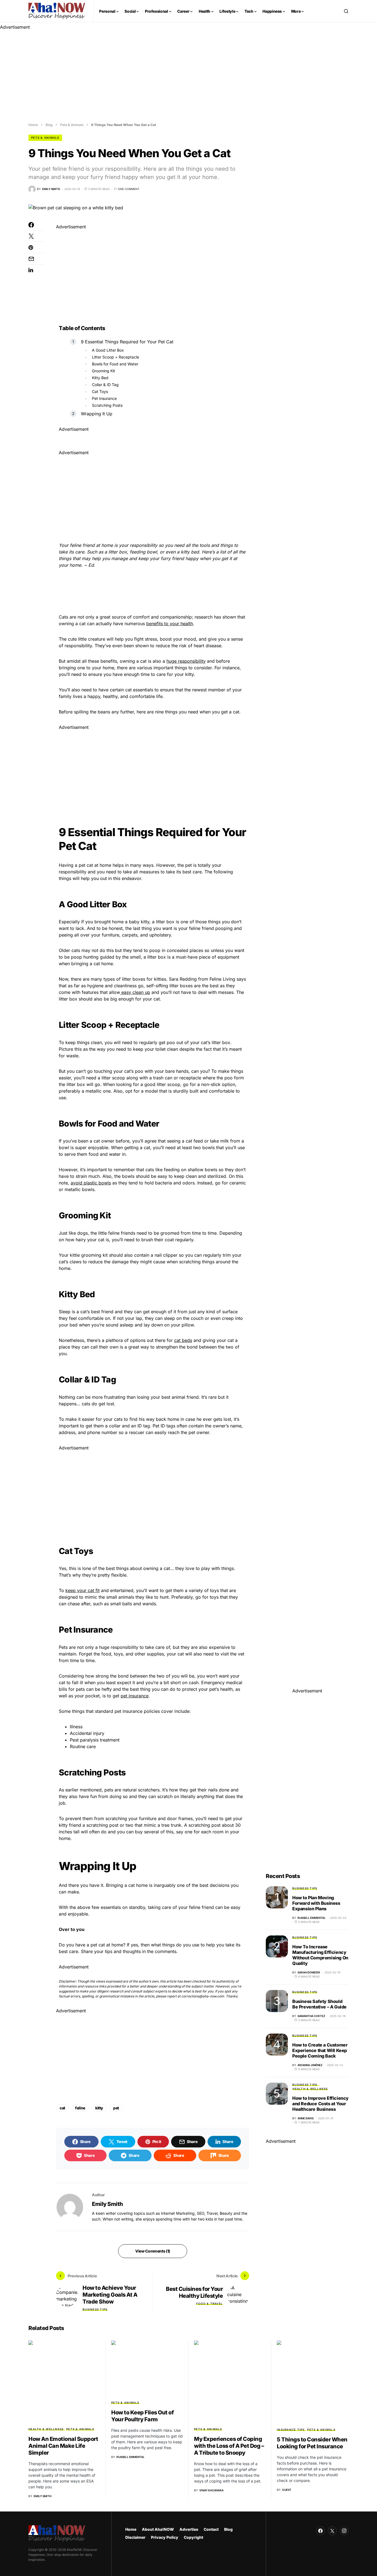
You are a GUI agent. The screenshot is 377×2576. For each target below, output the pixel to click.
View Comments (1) (153, 2251)
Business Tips (95, 2309)
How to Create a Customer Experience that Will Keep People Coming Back (320, 2050)
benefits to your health (170, 624)
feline (80, 2108)
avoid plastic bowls (91, 1183)
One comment (129, 189)
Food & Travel (209, 2304)
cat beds (183, 1340)
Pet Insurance (104, 398)
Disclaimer (135, 2537)
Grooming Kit (103, 371)
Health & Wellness (310, 2089)
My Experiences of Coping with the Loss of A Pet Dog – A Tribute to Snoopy (229, 2446)
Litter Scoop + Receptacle (116, 357)
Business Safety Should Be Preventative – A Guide (319, 2004)
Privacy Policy (165, 2537)
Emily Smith (107, 2204)
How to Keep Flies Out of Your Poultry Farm (142, 2416)
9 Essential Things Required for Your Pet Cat (127, 342)
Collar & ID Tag (105, 385)
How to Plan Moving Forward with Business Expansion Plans (316, 1903)
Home (33, 125)
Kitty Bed (100, 378)
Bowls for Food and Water (115, 364)
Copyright (193, 2537)
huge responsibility (186, 661)
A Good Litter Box (108, 350)
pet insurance (135, 1696)
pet (116, 2108)
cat (62, 2108)
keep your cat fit (83, 1590)
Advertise (189, 2529)
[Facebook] (320, 2531)
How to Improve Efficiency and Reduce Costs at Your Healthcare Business (320, 2104)
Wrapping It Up (97, 414)
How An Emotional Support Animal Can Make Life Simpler (63, 2446)
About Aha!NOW (158, 2529)
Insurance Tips (291, 2430)
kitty (99, 2108)
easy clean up (135, 992)
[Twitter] (332, 2531)
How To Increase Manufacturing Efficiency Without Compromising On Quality (320, 1955)
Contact (211, 2529)
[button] (346, 11)
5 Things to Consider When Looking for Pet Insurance (312, 2443)
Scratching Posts (107, 405)
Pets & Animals (72, 125)
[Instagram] (344, 2531)
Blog (49, 125)
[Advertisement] (166, 69)
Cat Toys (100, 391)
